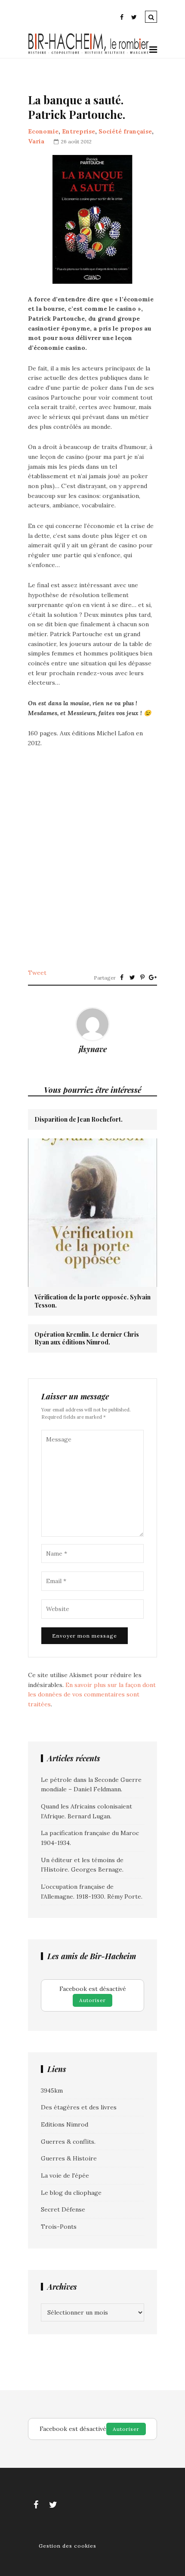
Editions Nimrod (65, 2124)
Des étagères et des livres (79, 2107)
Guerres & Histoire (69, 2158)
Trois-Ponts (59, 2227)
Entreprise (79, 131)
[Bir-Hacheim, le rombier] (89, 53)
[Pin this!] (142, 977)
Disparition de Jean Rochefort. (79, 1120)
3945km (52, 2091)
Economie (43, 131)
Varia (36, 141)
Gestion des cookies (68, 2546)
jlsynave (93, 1049)
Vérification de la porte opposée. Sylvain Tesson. (92, 1301)
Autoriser (92, 2000)
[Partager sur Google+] (153, 977)
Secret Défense (63, 2209)
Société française (125, 131)
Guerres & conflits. (68, 2142)
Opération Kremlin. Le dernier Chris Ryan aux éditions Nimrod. (87, 1338)
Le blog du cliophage (71, 2193)
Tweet (37, 973)
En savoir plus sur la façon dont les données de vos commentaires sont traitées (92, 1695)
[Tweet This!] (132, 977)
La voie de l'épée (65, 2175)
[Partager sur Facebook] (122, 977)
